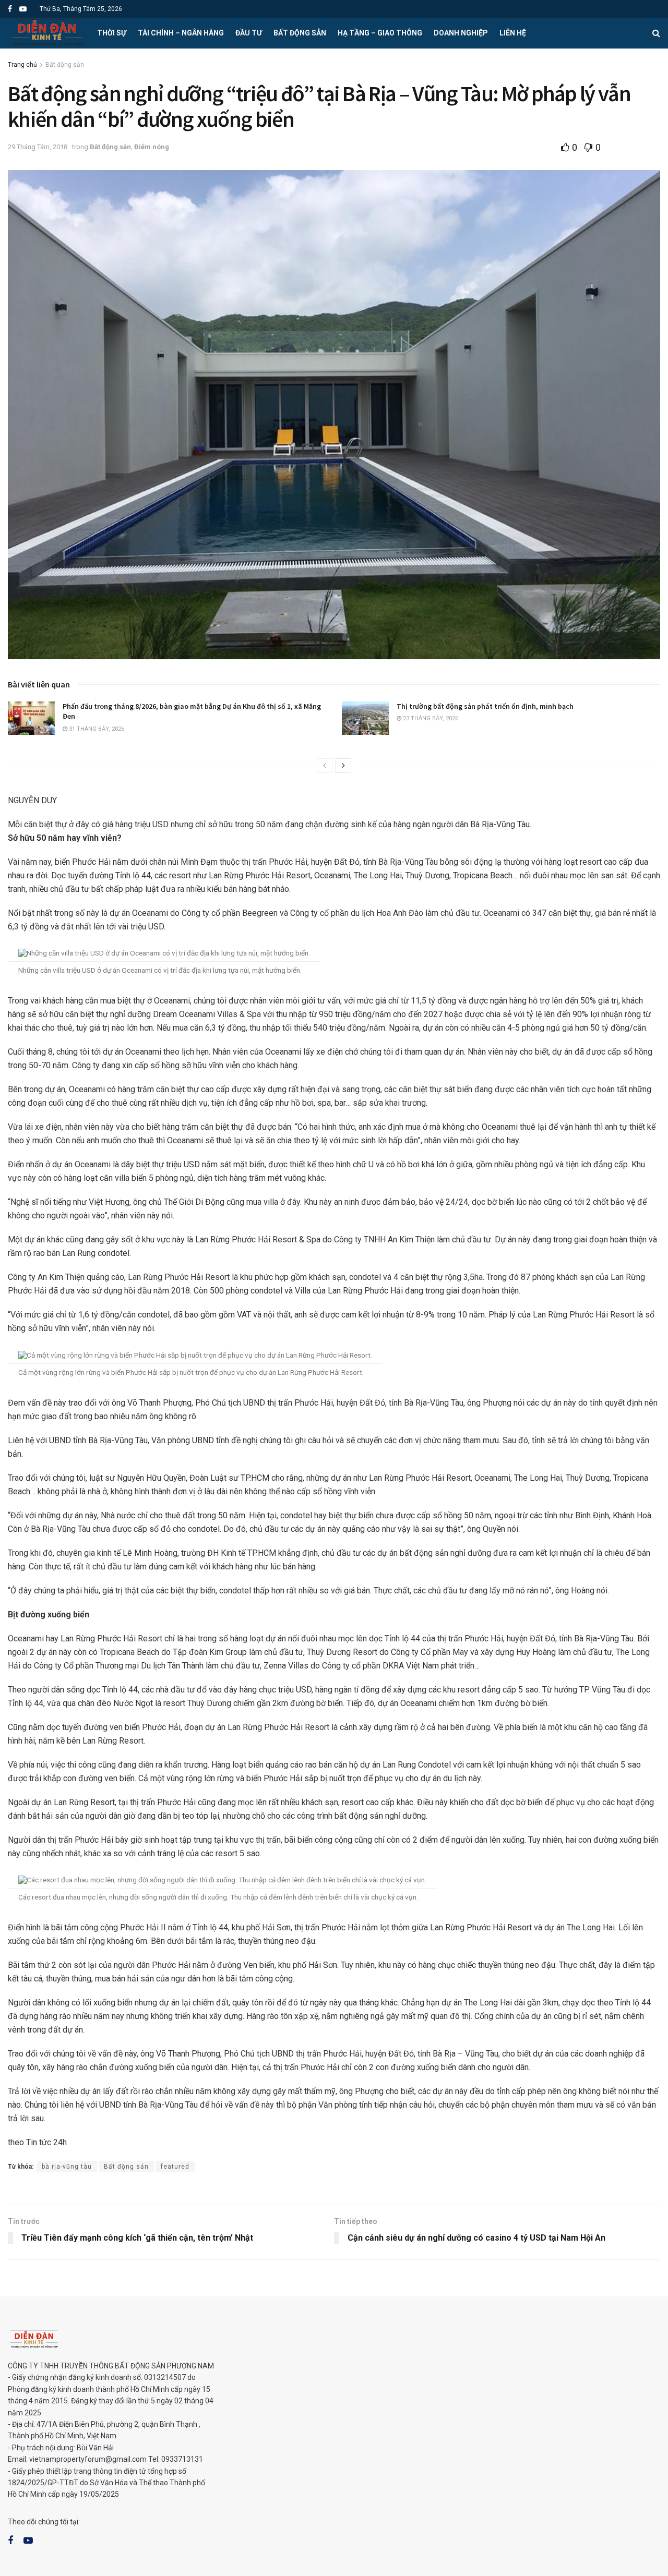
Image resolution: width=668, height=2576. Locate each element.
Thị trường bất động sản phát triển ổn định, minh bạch (485, 706)
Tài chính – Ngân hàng (181, 33)
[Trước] (325, 766)
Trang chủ (22, 65)
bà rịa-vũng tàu (67, 2167)
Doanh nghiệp (461, 33)
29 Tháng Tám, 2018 (38, 147)
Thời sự (112, 33)
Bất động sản (300, 33)
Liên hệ (513, 33)
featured (175, 2167)
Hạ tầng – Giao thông (380, 33)
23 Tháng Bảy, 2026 (430, 718)
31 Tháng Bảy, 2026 (96, 729)
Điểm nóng (152, 147)
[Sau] (343, 766)
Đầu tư (249, 33)
